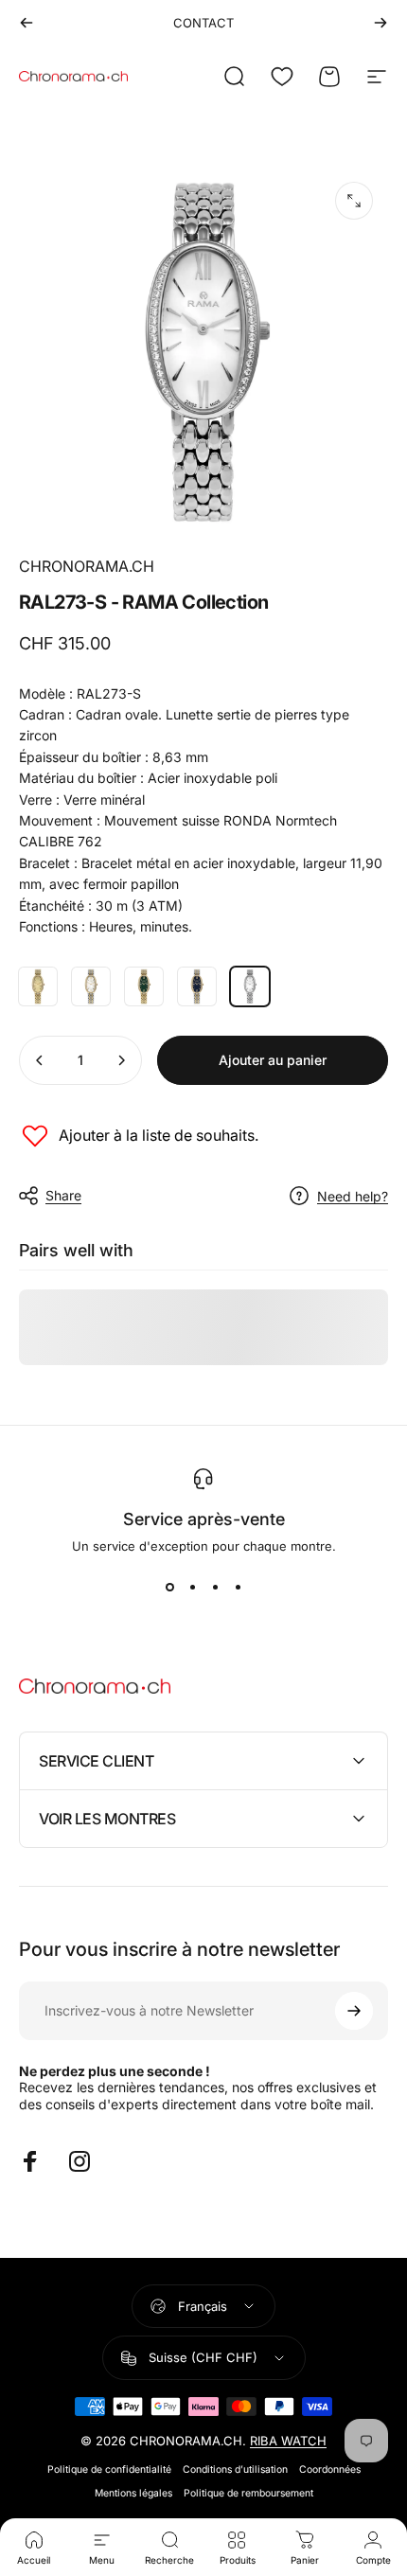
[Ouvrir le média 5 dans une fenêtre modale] (354, 201)
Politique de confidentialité (109, 2469)
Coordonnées (330, 2469)
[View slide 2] (192, 1588)
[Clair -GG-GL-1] (38, 986)
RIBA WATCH (288, 2441)
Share (63, 1195)
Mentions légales (133, 2493)
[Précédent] (27, 23)
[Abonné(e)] (354, 2011)
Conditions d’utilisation (235, 2469)
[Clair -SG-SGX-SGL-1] (91, 986)
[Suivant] (380, 23)
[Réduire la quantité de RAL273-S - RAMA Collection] (40, 1060)
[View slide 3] (215, 1588)
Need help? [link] (353, 1196)
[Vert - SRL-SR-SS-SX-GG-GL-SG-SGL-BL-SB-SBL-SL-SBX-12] (144, 986)
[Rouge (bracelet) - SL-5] (250, 986)
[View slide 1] (169, 1588)
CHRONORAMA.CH (87, 566)
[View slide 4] (238, 1588)
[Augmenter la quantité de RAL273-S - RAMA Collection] (121, 1060)
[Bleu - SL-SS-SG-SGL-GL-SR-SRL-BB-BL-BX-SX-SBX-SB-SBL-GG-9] (197, 986)
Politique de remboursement (248, 2493)
